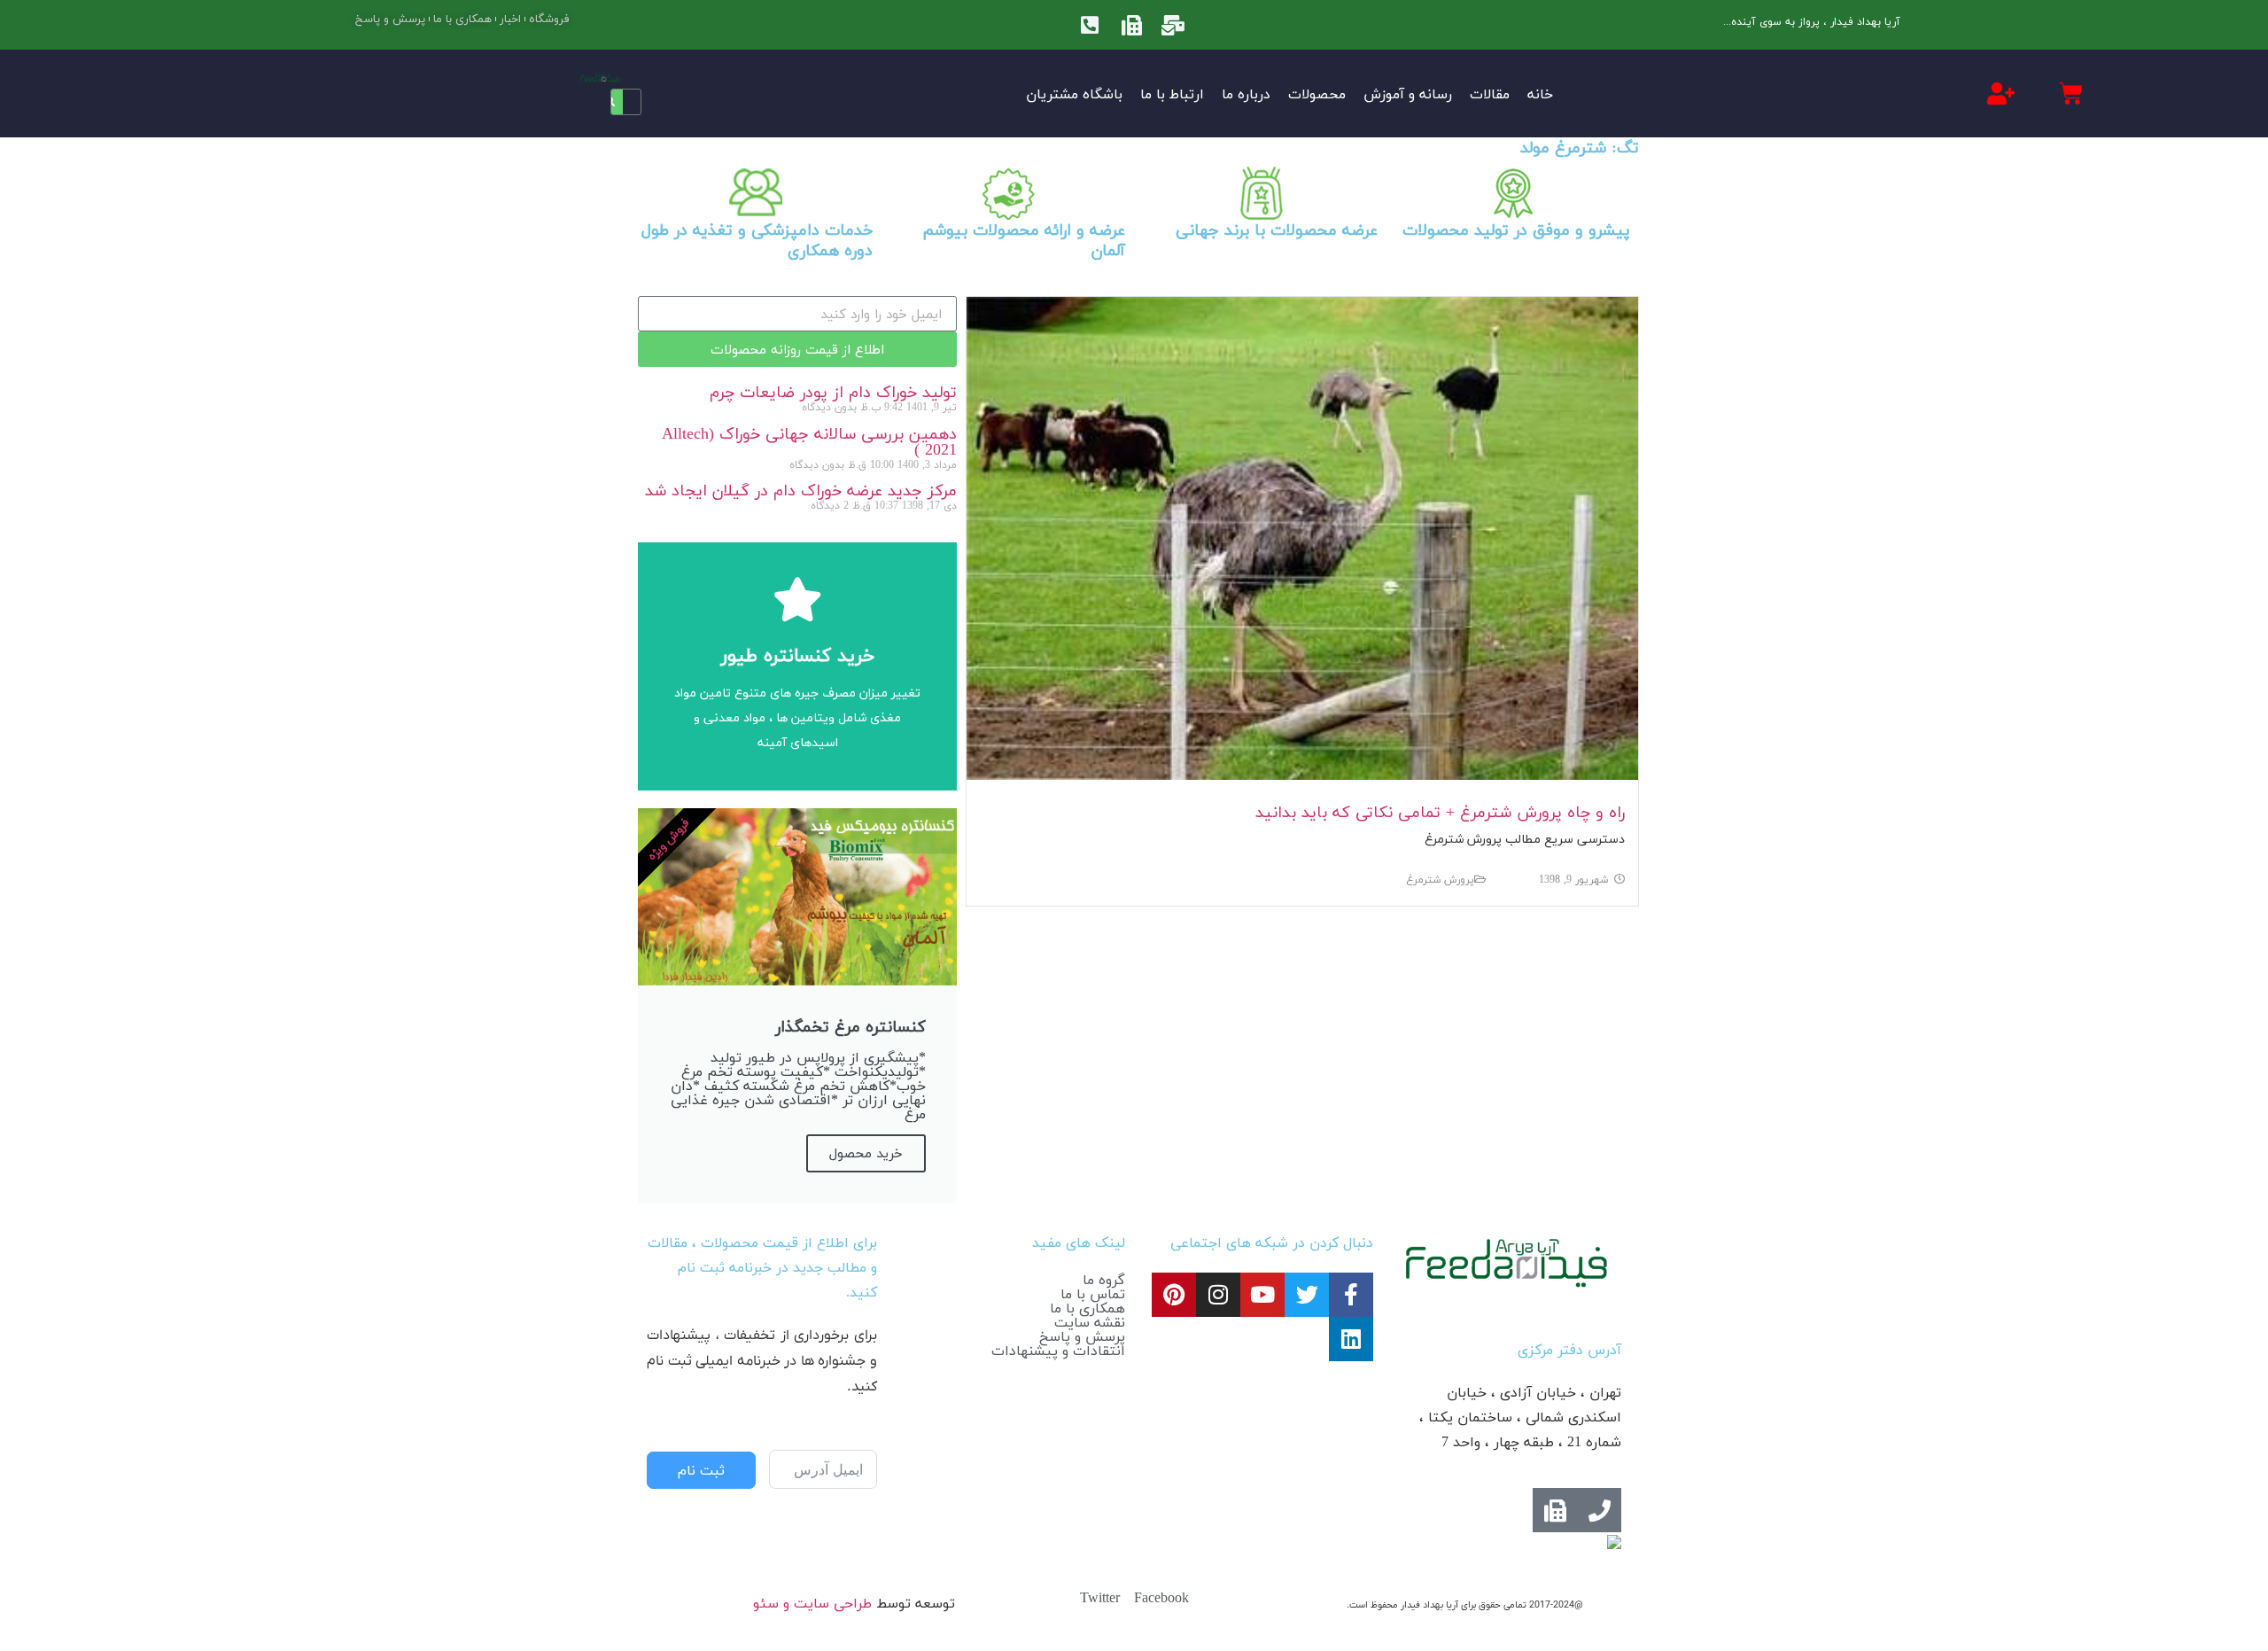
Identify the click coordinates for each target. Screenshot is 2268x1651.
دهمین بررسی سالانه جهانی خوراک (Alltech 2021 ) (809, 442)
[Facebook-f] (1351, 1295)
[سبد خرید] (2071, 94)
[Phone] (1599, 1510)
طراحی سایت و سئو (812, 1603)
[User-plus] (2000, 93)
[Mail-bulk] (1173, 25)
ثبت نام (701, 1470)
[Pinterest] (1174, 1295)
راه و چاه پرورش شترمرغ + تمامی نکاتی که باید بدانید (1440, 812)
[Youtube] (1262, 1295)
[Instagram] (1218, 1295)
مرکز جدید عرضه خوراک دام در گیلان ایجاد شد (801, 491)
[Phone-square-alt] (1090, 25)
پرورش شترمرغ (1440, 880)
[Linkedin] (1351, 1339)
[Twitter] (1307, 1295)
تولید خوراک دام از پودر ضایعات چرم (833, 392)
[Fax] (1131, 25)
